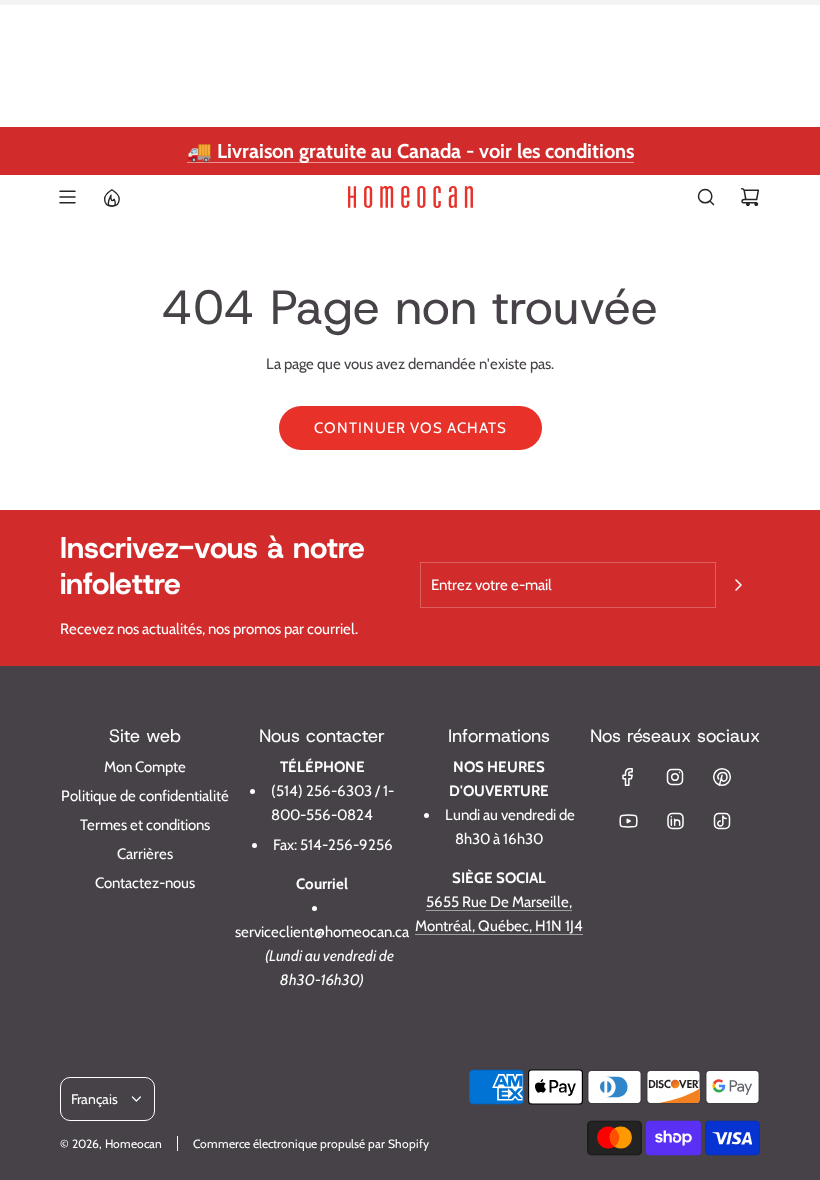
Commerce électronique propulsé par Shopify (311, 1143)
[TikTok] (722, 821)
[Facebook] (628, 777)
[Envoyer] (738, 585)
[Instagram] (675, 777)
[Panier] (750, 197)
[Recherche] (706, 197)
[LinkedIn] (675, 821)
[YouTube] (628, 821)
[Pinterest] (722, 777)
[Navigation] (67, 197)
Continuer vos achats (410, 428)
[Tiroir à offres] (111, 197)
